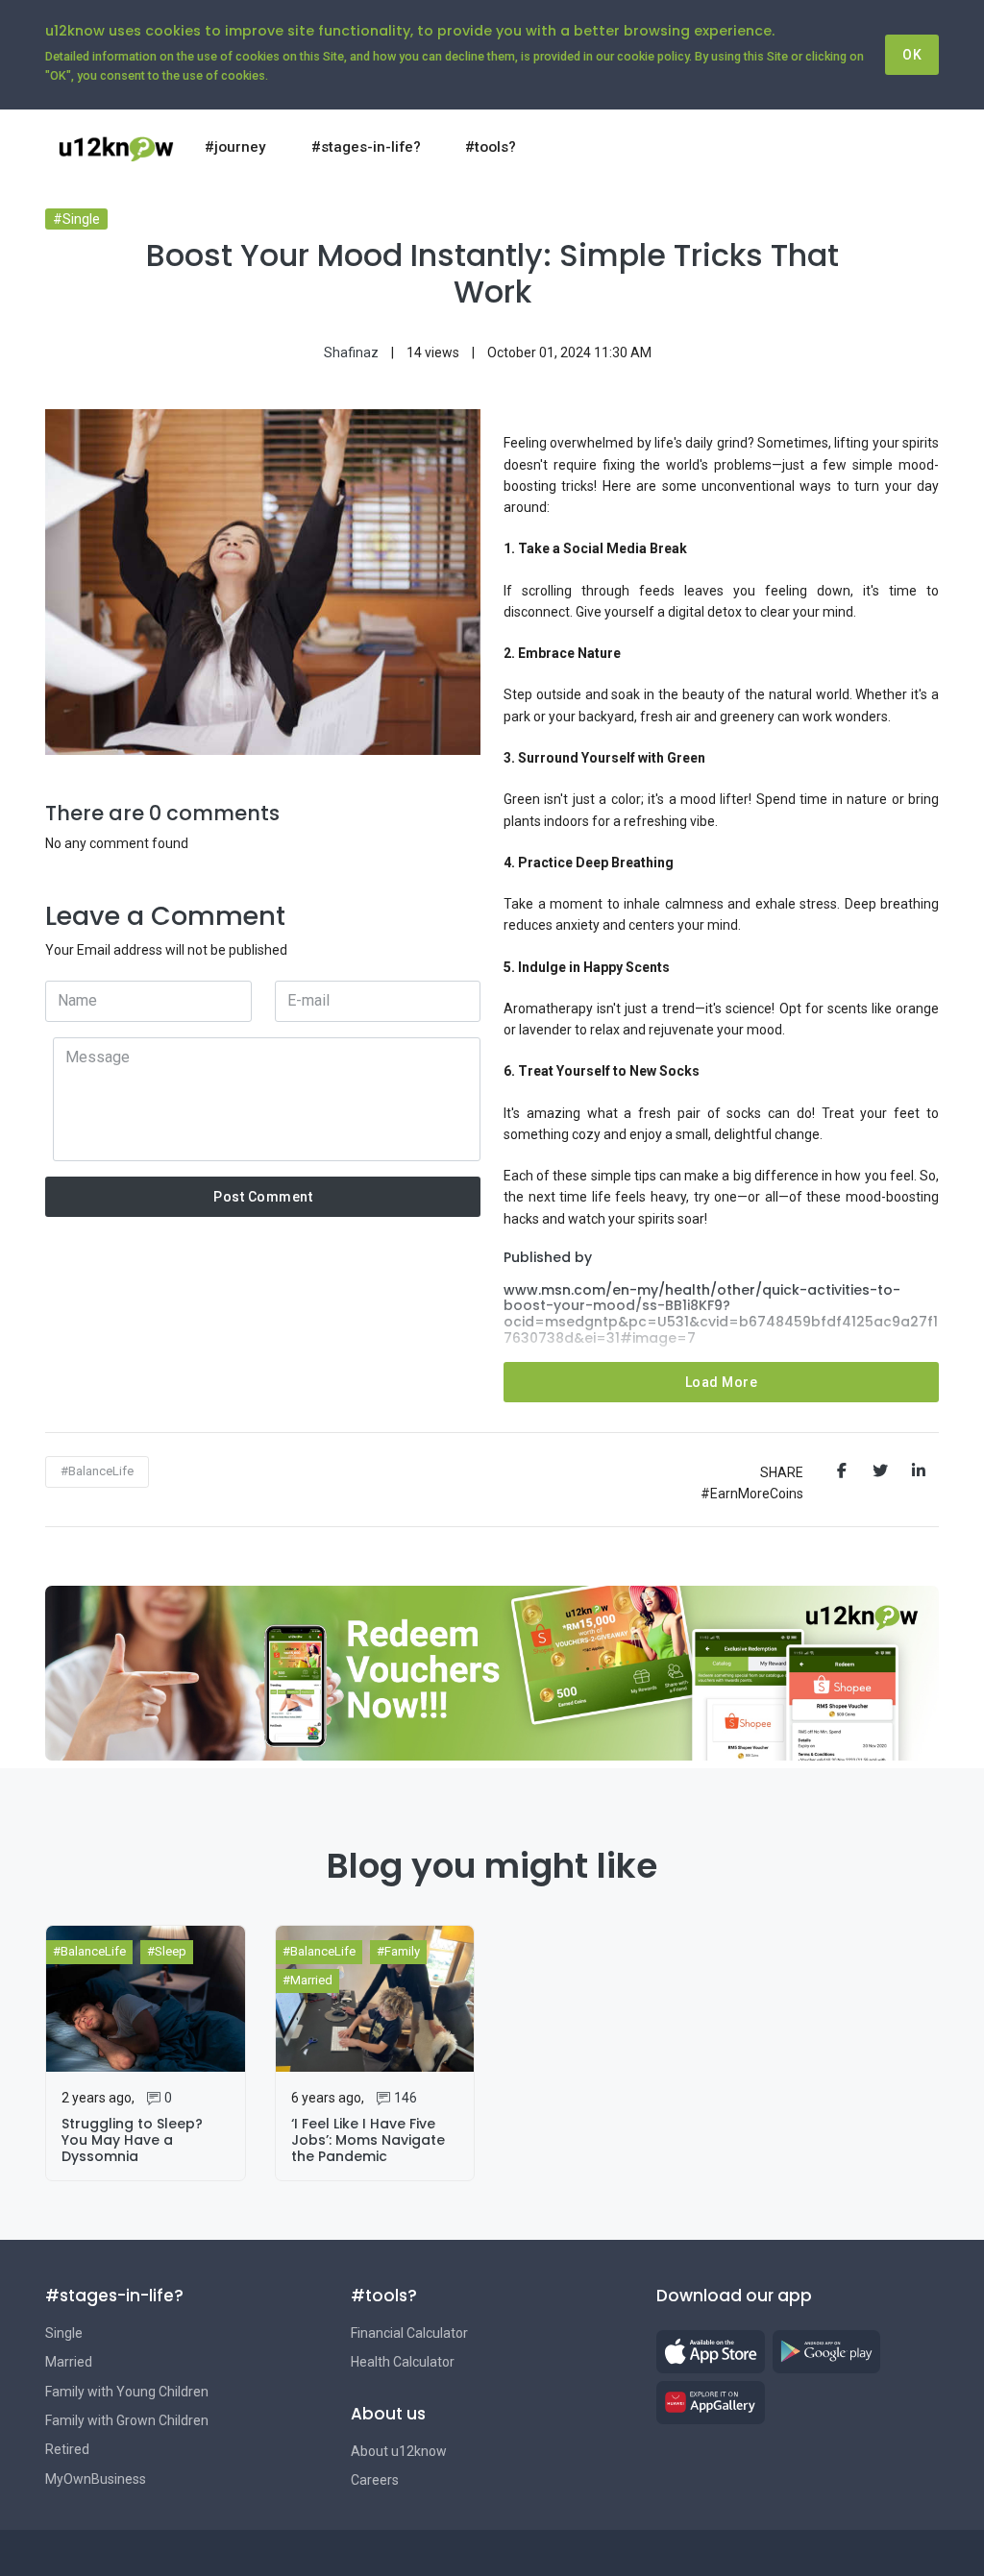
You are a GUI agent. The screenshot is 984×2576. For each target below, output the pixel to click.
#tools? (491, 147)
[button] (911, 147)
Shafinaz (351, 352)
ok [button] (912, 55)
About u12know (399, 2451)
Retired (67, 2449)
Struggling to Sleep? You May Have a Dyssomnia (132, 2140)
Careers (375, 2480)
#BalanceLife (97, 1471)
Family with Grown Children (127, 2420)
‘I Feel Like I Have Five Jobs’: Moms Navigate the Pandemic (368, 2140)
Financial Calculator (409, 2333)
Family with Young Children (127, 2392)
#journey (235, 147)
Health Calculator (403, 2362)
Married (69, 2362)
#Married (307, 1980)
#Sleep (167, 1951)
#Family (398, 1951)
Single (64, 2333)
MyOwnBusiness (96, 2479)
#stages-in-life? (366, 147)
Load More (722, 1382)
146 (406, 2098)
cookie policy (653, 56)
